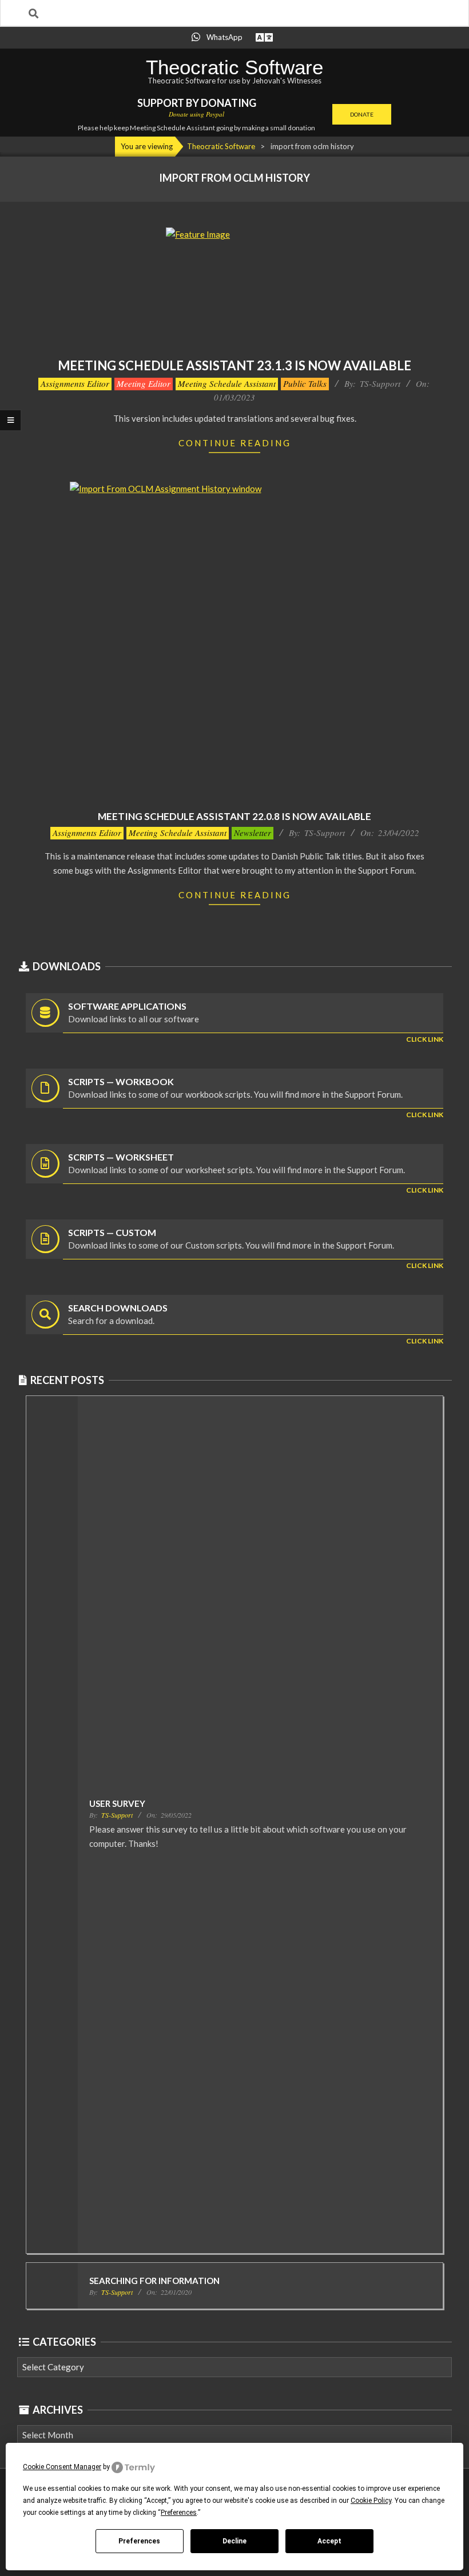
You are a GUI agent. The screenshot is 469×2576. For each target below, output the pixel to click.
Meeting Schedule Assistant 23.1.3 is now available (234, 365)
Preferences (139, 2541)
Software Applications (127, 1006)
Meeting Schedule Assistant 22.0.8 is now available (234, 816)
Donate (362, 114)
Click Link (425, 1115)
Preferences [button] (179, 2513)
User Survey (117, 1803)
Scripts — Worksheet (121, 1157)
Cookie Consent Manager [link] (62, 2467)
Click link (425, 1039)
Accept (329, 2541)
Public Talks (305, 383)
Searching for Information (154, 2281)
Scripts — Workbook (121, 1081)
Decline (234, 2541)
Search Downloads (118, 1308)
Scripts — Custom (112, 1232)
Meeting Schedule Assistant (227, 383)
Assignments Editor (75, 383)
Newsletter (253, 833)
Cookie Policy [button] (371, 2501)
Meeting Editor (144, 383)
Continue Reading (235, 443)
